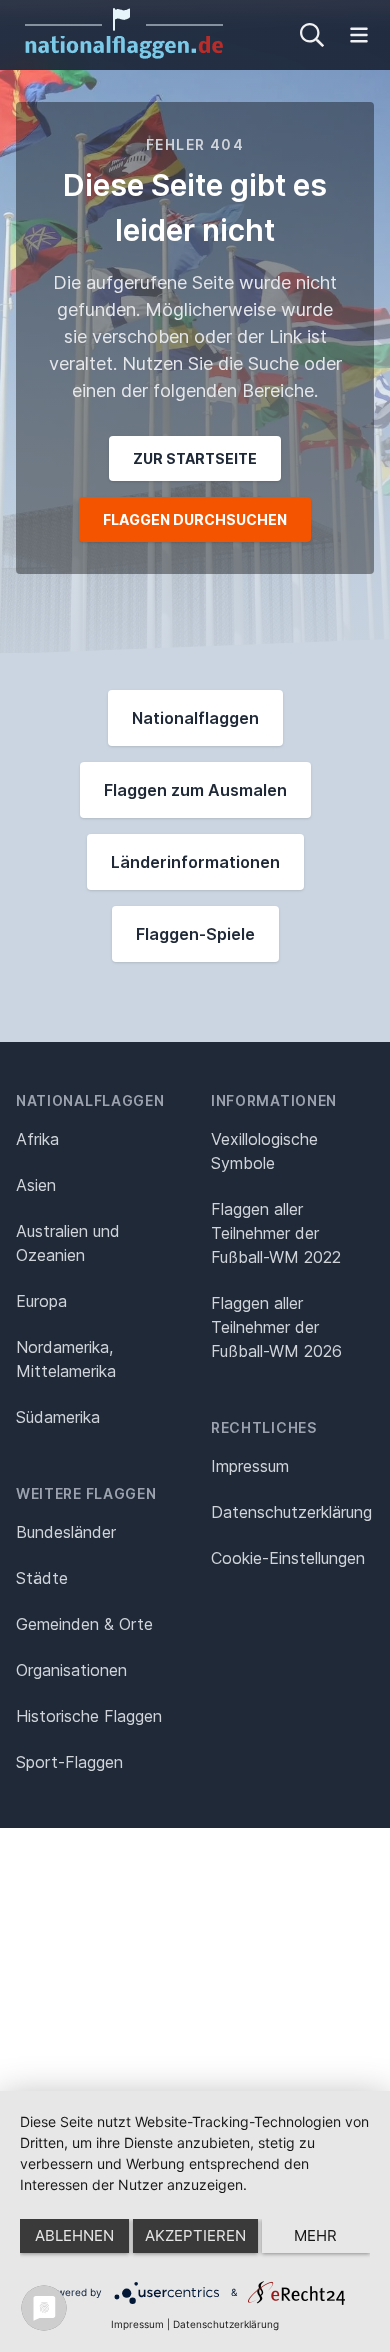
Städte (42, 1578)
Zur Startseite (195, 458)
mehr (315, 2235)
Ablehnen (74, 2235)
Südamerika (58, 1417)
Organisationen (71, 1670)
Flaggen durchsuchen (195, 519)
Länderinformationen (195, 862)
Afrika (37, 1139)
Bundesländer (66, 1532)
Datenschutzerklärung (226, 2324)
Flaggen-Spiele (195, 934)
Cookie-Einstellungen (288, 1558)
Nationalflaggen (195, 718)
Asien (36, 1185)
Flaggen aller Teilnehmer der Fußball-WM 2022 (276, 1233)
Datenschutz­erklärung (291, 1512)
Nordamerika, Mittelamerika (66, 1359)
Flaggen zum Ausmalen (195, 790)
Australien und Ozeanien (68, 1243)
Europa (41, 1301)
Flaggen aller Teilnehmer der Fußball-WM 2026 (276, 1327)
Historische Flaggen (89, 1716)
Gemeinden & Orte (84, 1624)
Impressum (250, 1466)
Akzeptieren (195, 2235)
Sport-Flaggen (69, 1762)
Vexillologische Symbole (264, 1151)
